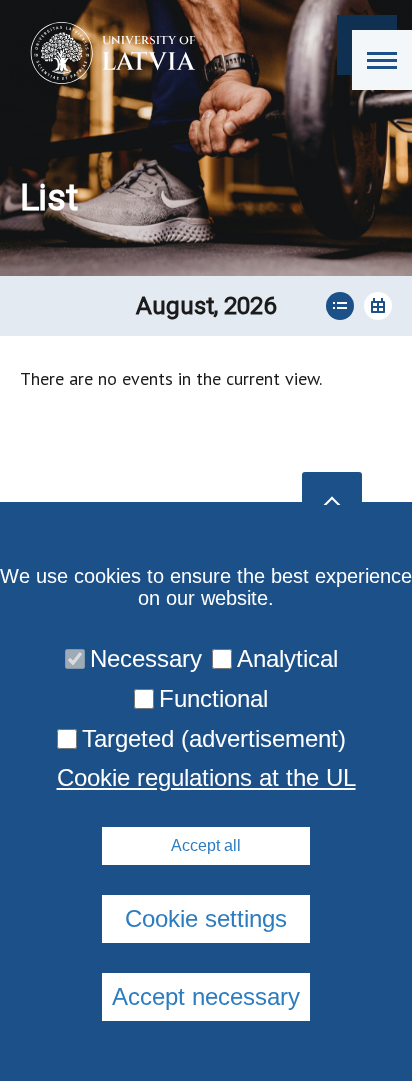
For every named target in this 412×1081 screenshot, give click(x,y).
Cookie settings (206, 918)
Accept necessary (206, 996)
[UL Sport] (106, 53)
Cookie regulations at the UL (206, 778)
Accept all (206, 845)
